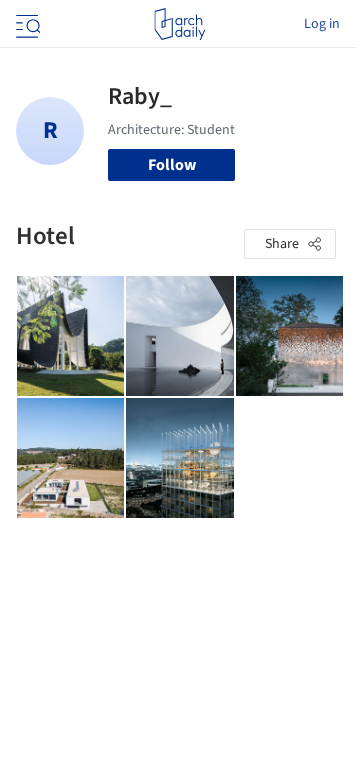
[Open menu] (26, 24)
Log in (322, 24)
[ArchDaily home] (179, 24)
